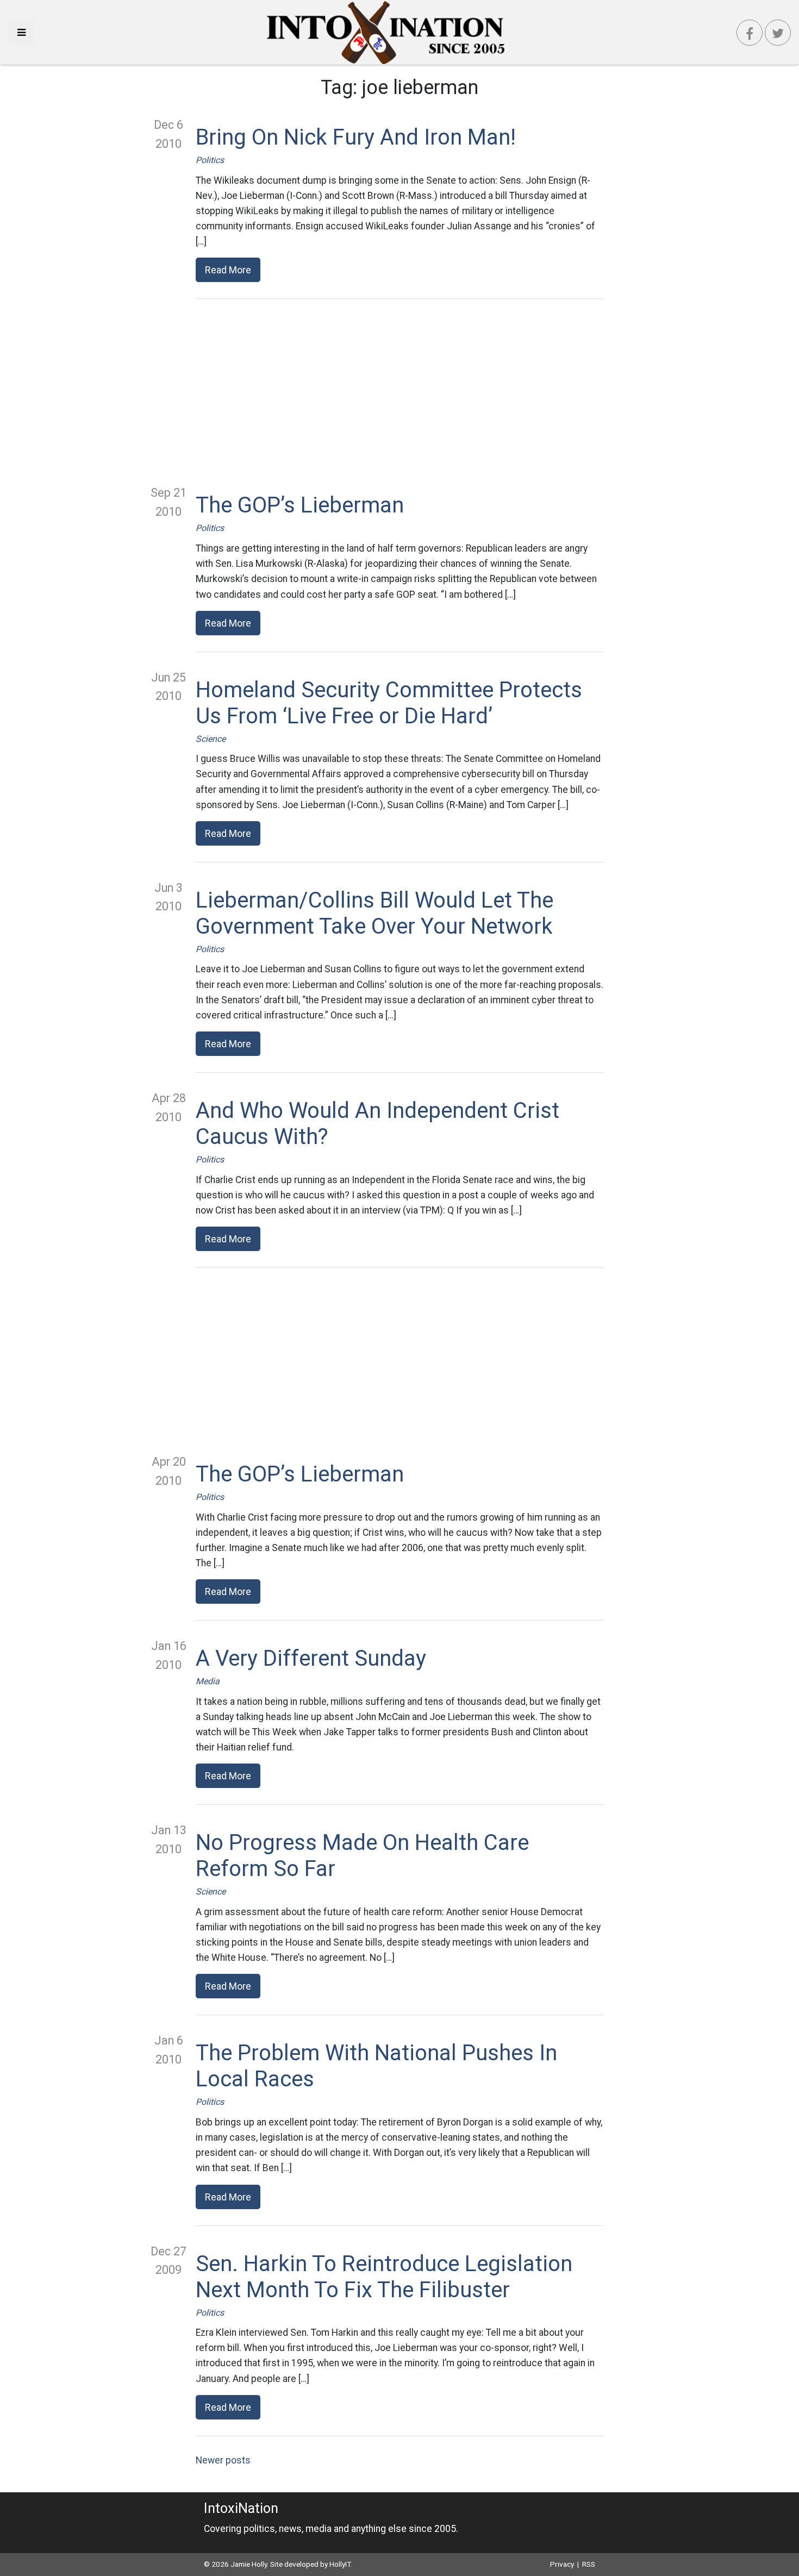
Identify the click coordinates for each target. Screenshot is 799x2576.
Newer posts (223, 2460)
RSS (589, 2564)
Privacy (562, 2564)
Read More (228, 270)
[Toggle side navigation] (21, 32)
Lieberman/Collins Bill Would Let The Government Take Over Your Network (374, 913)
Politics (210, 160)
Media (208, 1681)
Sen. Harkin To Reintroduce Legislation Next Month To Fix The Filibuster (384, 2277)
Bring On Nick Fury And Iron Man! (356, 137)
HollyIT (340, 2564)
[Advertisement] (399, 391)
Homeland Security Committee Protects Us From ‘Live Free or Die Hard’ (389, 703)
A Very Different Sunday (311, 1658)
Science (211, 739)
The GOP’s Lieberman (300, 505)
